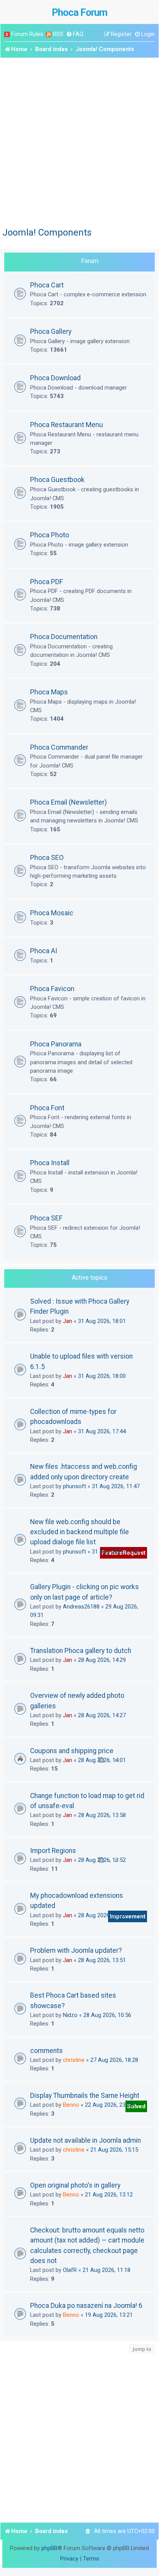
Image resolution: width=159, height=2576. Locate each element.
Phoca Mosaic (52, 913)
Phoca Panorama (56, 1044)
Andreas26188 (81, 1607)
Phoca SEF (46, 1218)
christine (74, 2060)
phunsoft (74, 1486)
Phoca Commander (59, 747)
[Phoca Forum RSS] (49, 34)
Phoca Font (47, 1108)
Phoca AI (44, 951)
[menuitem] (75, 34)
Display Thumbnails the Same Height (85, 2096)
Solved (136, 2106)
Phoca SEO (47, 857)
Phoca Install (50, 1163)
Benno (71, 2105)
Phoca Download (55, 378)
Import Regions (53, 1851)
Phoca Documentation (64, 637)
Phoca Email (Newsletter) (69, 802)
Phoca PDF (47, 582)
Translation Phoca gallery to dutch (81, 1651)
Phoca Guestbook (57, 479)
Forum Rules (27, 34)
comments (47, 2051)
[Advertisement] (79, 141)
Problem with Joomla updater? (76, 1950)
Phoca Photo (50, 535)
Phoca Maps (49, 692)
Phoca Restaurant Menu (67, 425)
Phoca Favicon (52, 989)
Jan (68, 1321)
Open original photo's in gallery (75, 2185)
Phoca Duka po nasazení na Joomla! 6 (86, 2306)
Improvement (128, 1916)
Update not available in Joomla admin (85, 2140)
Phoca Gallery (51, 331)
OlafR (70, 2270)
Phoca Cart (47, 285)
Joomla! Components (47, 232)
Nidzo (70, 2015)
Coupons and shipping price (72, 1751)
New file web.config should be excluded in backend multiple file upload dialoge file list (79, 1532)
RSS (58, 34)
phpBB (49, 2548)
